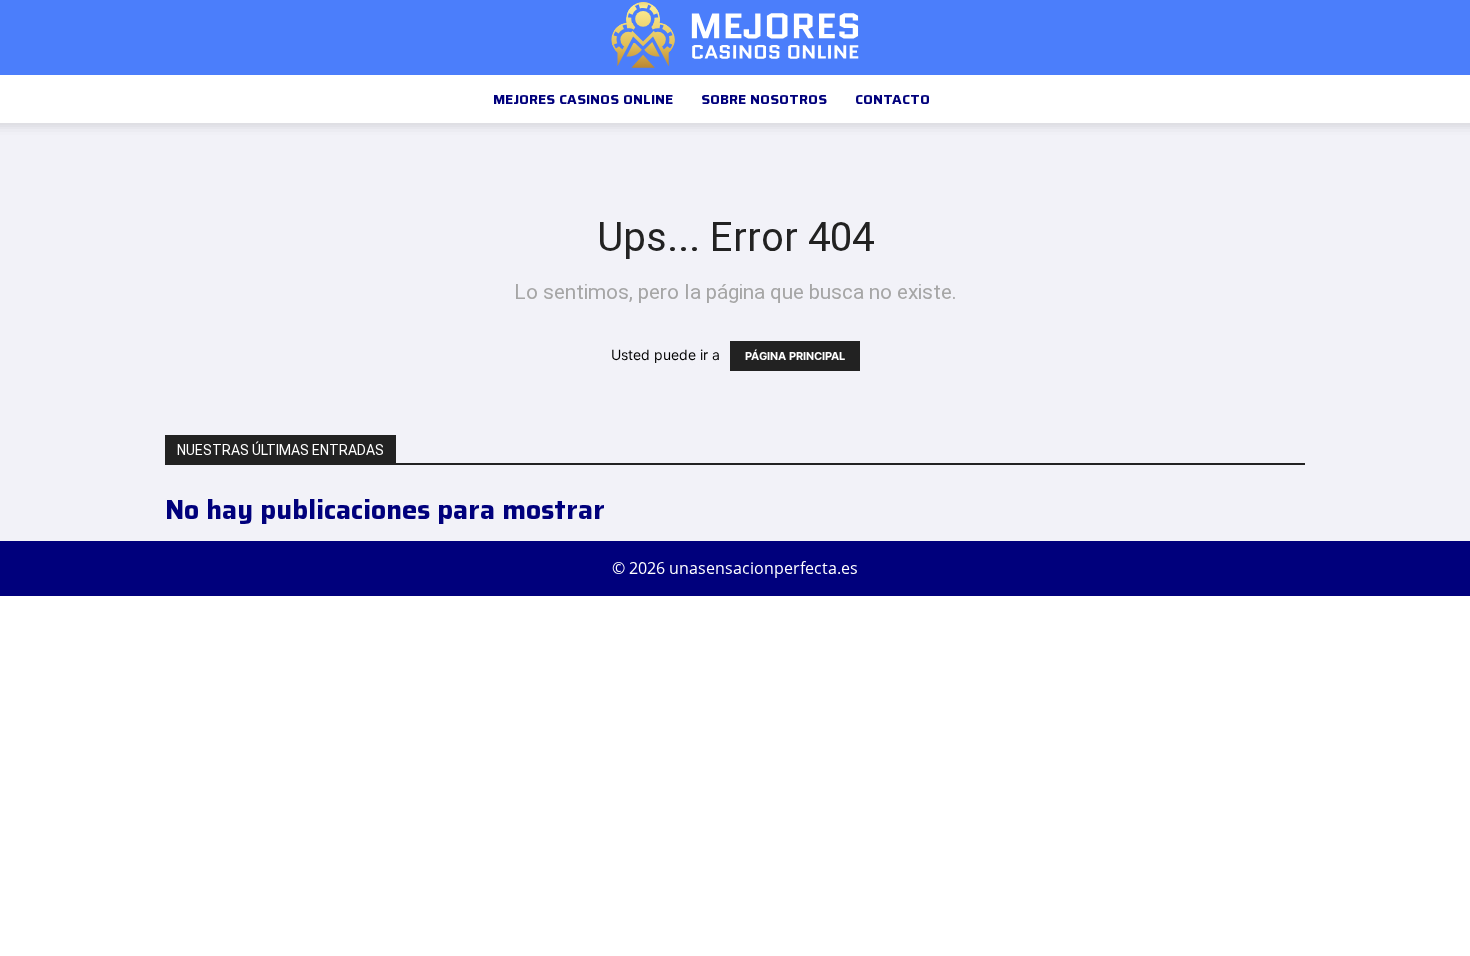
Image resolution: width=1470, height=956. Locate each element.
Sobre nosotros (764, 99)
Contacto (892, 99)
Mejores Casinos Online (583, 99)
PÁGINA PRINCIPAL (795, 356)
